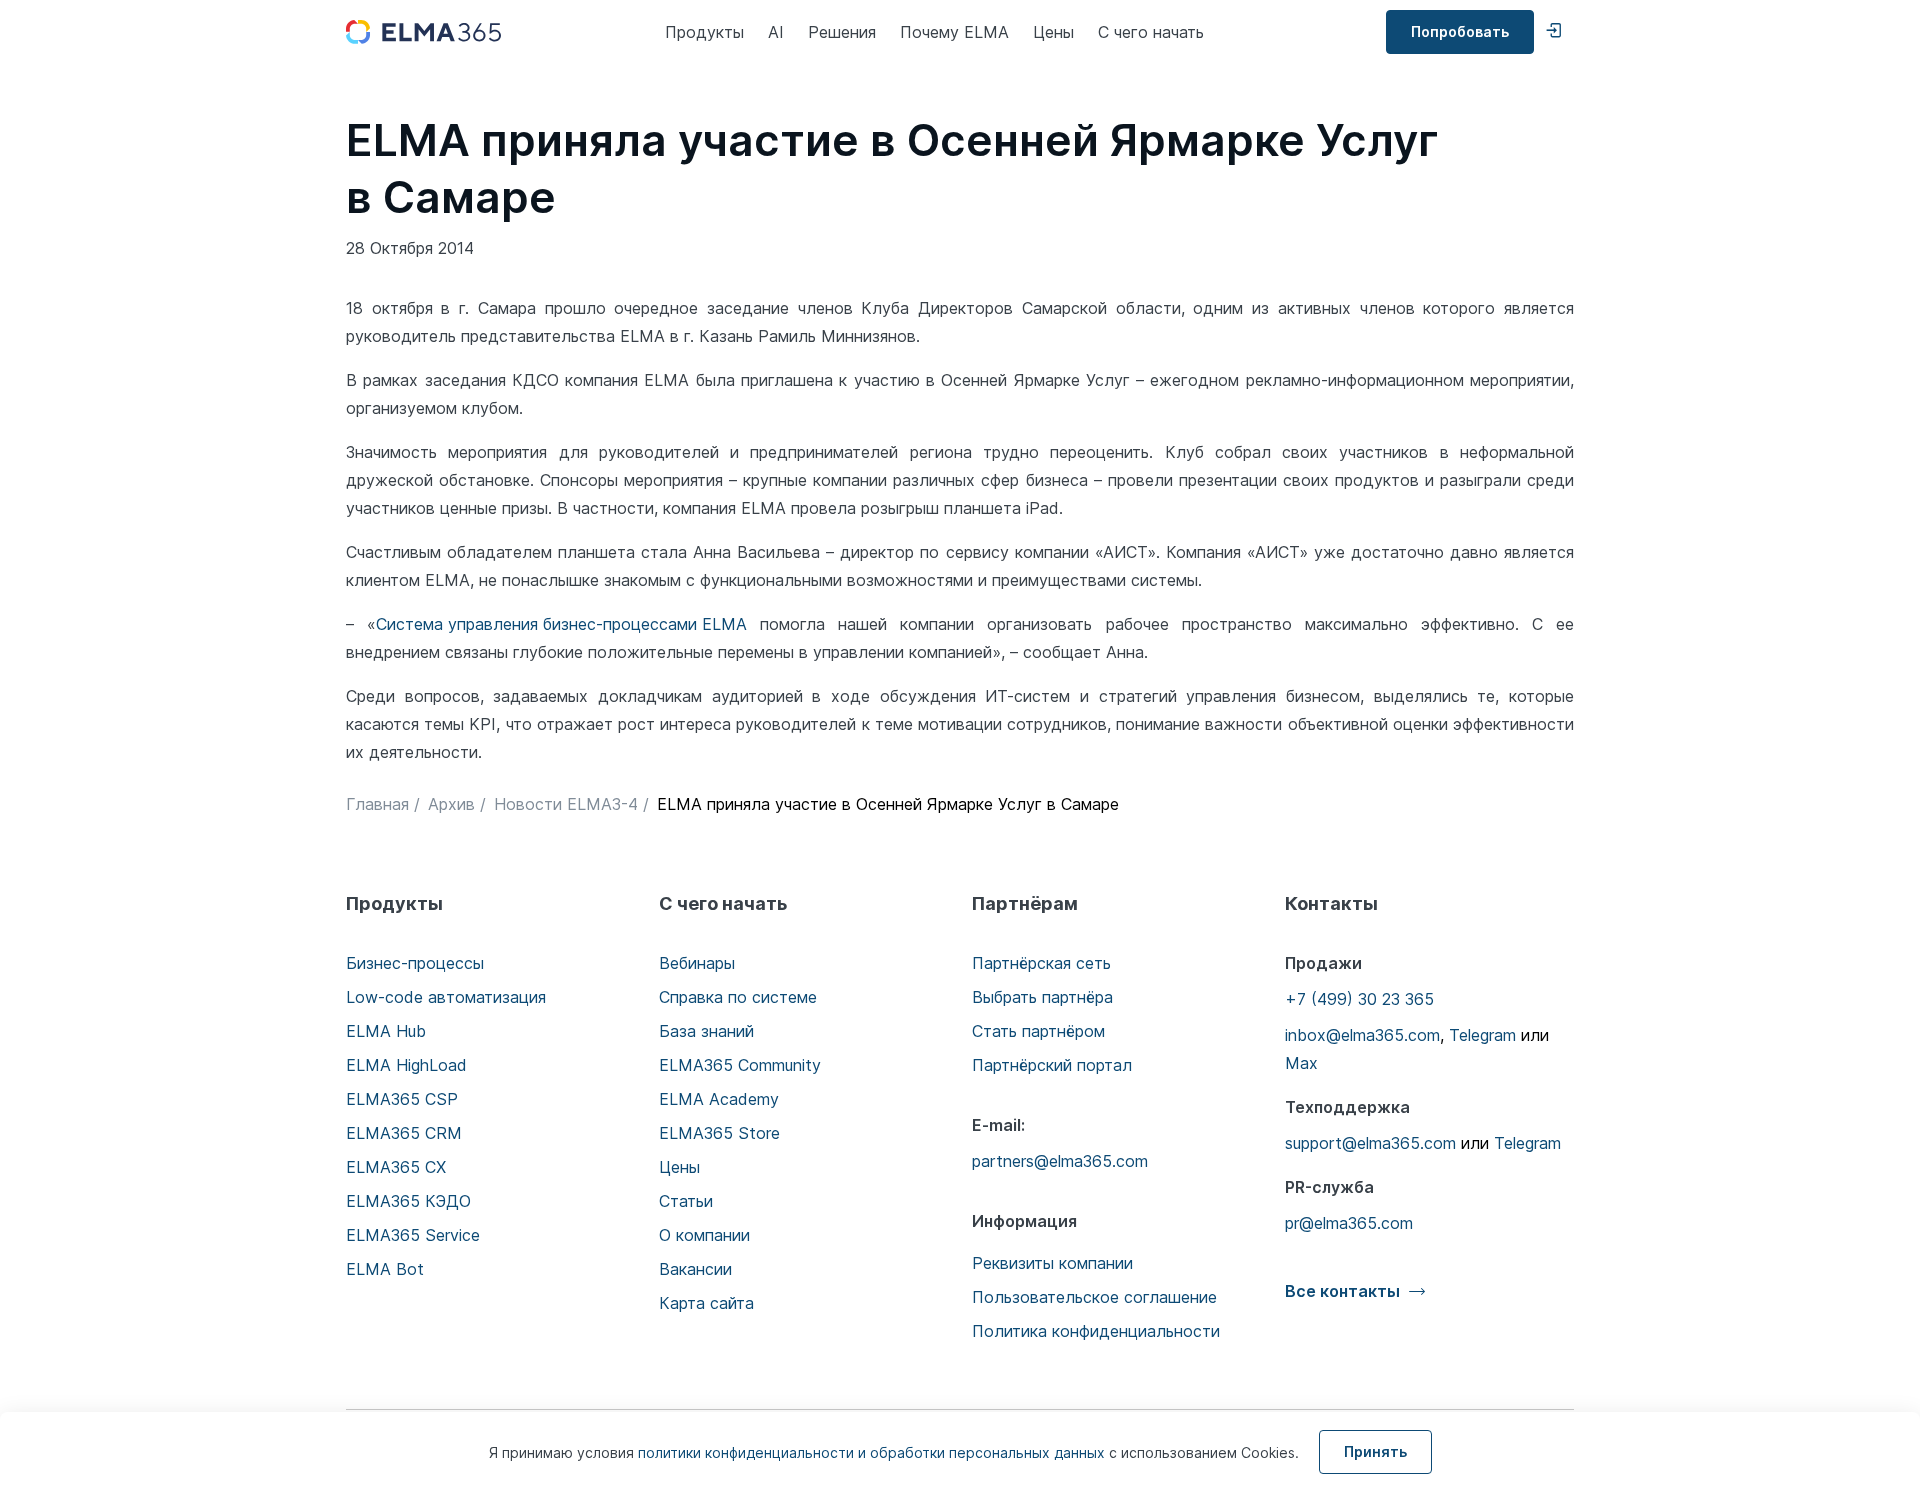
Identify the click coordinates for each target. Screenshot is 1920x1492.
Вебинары (697, 963)
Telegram (1482, 1035)
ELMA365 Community (740, 1065)
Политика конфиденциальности (1096, 1331)
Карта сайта (706, 1303)
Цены (1053, 32)
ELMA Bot (385, 1269)
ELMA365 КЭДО (408, 1201)
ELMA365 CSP (402, 1099)
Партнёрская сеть (1041, 963)
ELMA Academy (719, 1099)
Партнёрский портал (1052, 1065)
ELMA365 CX (396, 1167)
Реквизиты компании (1052, 1263)
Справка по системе (738, 997)
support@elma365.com (1370, 1143)
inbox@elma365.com (1362, 1035)
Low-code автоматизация (446, 997)
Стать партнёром (1038, 1031)
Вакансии (695, 1269)
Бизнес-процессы (415, 963)
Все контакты (1342, 1291)
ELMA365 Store (719, 1133)
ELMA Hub (386, 1031)
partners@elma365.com (1060, 1161)
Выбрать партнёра (1042, 997)
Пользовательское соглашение (1094, 1297)
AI (776, 32)
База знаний (706, 1031)
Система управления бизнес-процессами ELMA (561, 624)
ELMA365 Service (413, 1235)
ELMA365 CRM (404, 1133)
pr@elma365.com (1349, 1223)
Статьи (686, 1201)
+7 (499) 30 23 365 (1359, 999)
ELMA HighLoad (406, 1065)
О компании (704, 1235)
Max (1301, 1063)
